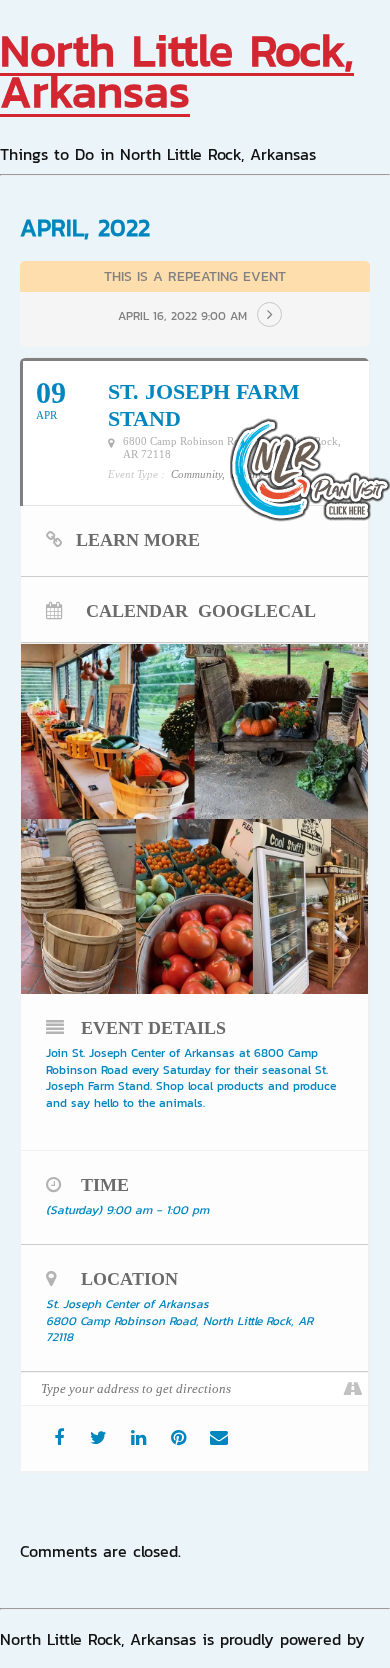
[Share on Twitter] (98, 1438)
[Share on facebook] (58, 1438)
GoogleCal (257, 610)
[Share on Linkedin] (138, 1438)
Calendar (137, 610)
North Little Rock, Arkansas (177, 70)
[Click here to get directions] (352, 1389)
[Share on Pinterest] (178, 1438)
